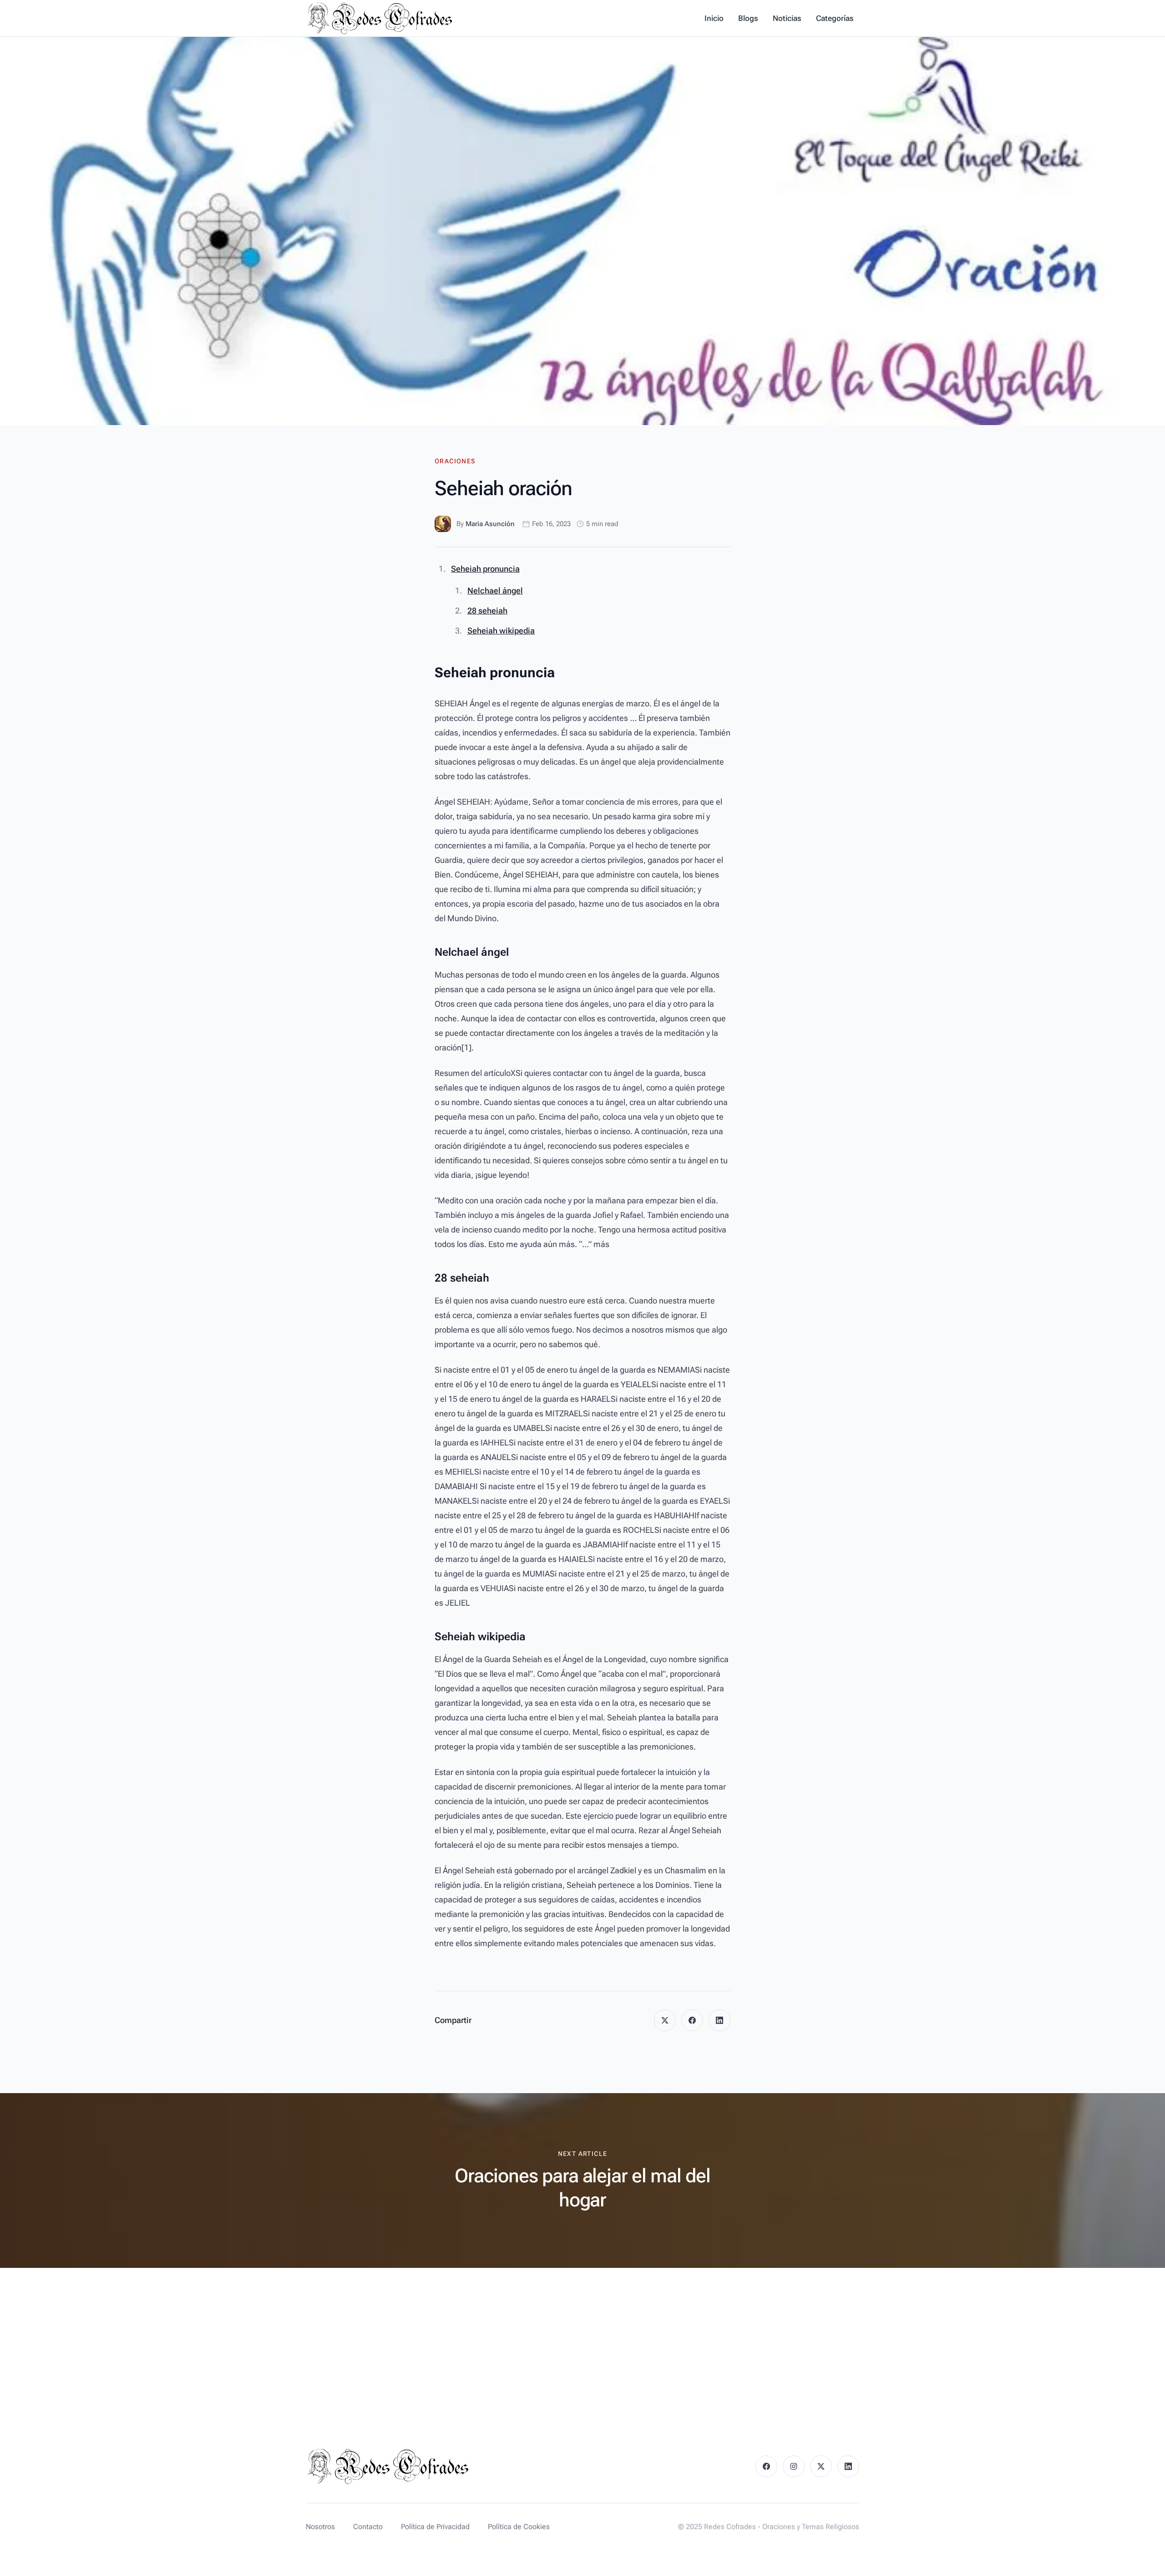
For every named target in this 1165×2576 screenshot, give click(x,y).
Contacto (368, 2527)
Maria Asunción (490, 524)
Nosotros (320, 2527)
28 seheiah (487, 611)
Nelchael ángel (495, 591)
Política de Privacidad (435, 2527)
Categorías (835, 18)
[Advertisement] (582, 2336)
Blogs (748, 18)
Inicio (714, 18)
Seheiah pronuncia (485, 569)
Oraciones (455, 461)
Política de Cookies (519, 2527)
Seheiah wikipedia (501, 631)
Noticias (787, 18)
